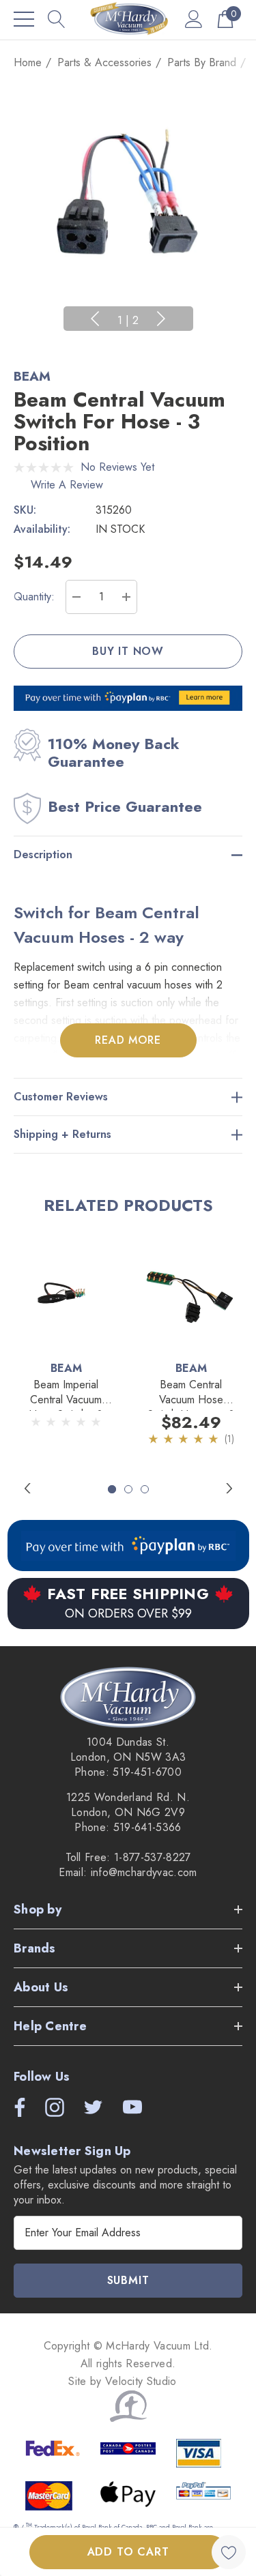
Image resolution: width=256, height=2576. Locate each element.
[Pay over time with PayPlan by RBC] (128, 1546)
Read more (128, 1040)
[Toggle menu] (24, 19)
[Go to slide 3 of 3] (145, 1489)
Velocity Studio (143, 2381)
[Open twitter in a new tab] (92, 2107)
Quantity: (34, 597)
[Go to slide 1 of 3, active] (112, 1489)
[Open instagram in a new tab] (53, 2107)
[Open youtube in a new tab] (132, 2107)
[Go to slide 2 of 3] (128, 1489)
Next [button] (161, 319)
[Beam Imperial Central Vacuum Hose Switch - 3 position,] (66, 1292)
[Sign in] (194, 19)
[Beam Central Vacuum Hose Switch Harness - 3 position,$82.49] (191, 1292)
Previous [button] (95, 319)
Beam (32, 376)
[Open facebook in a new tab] (16, 2107)
